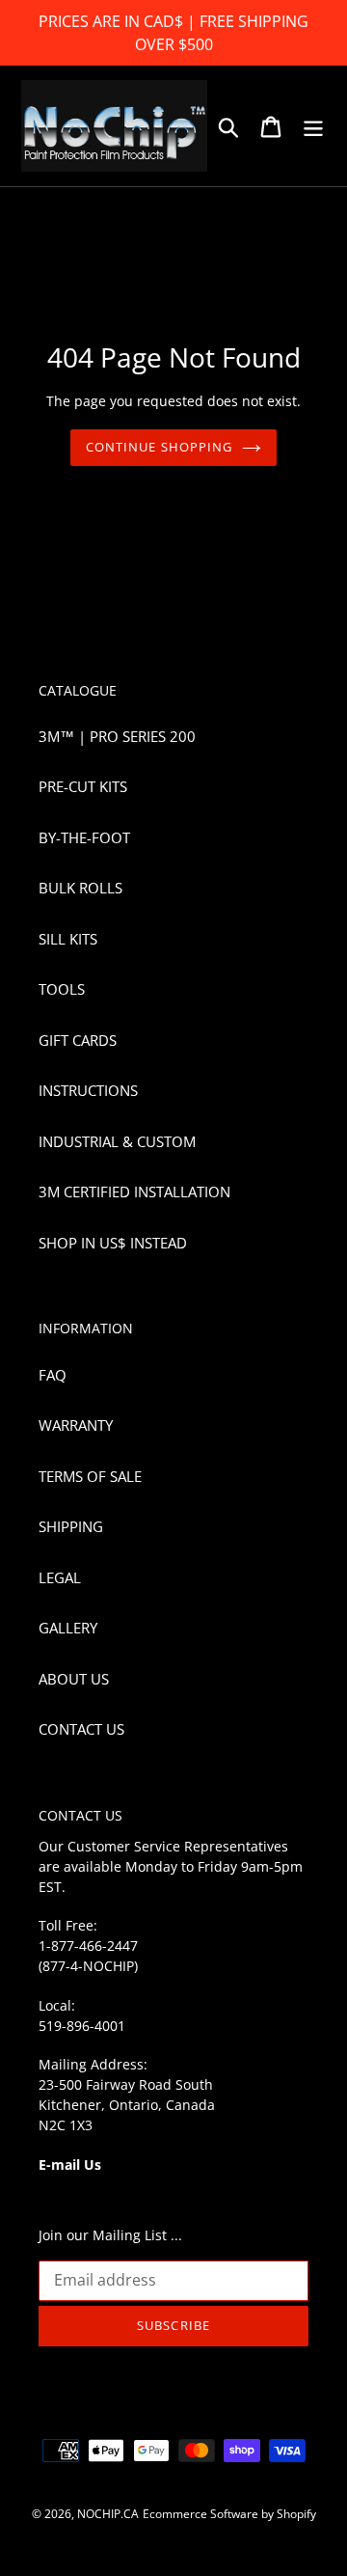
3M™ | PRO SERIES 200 (117, 736)
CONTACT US (81, 1729)
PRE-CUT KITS (83, 786)
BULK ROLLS (80, 888)
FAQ (53, 1375)
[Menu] (313, 125)
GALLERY (68, 1628)
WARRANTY (76, 1425)
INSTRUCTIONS (88, 1090)
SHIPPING (71, 1526)
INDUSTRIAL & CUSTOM (117, 1141)
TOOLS (62, 989)
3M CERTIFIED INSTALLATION (134, 1192)
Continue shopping (159, 447)
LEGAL (60, 1577)
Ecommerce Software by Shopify (229, 2514)
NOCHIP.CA (108, 2514)
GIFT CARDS (78, 1040)
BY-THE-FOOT (84, 837)
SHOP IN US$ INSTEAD (113, 1243)
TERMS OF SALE (90, 1476)
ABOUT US (74, 1679)
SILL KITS (68, 939)
